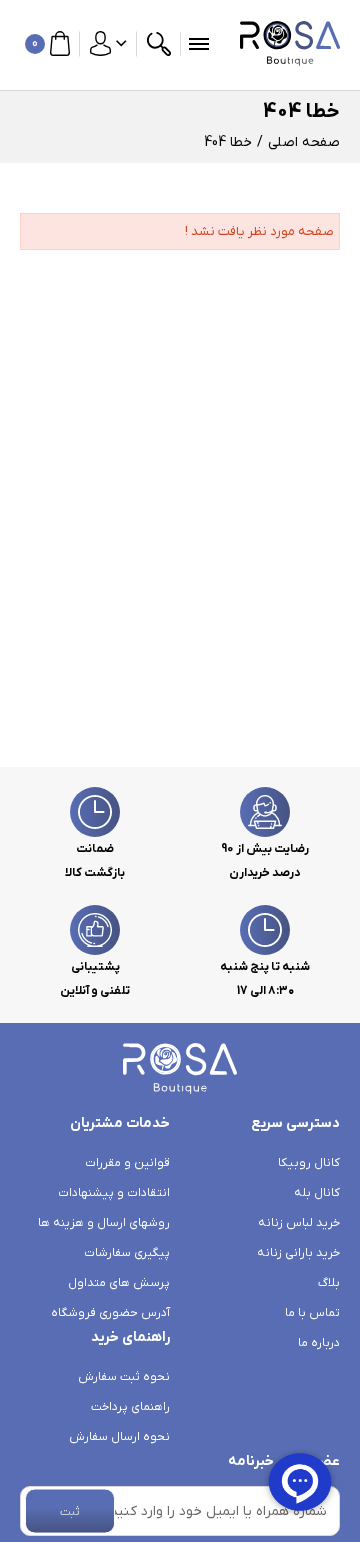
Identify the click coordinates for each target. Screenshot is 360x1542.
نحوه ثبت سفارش (124, 1377)
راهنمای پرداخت (130, 1407)
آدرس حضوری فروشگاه (110, 1313)
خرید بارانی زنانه (298, 1253)
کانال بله (317, 1193)
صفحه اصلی (304, 142)
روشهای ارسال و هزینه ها (104, 1223)
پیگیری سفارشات (127, 1253)
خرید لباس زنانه (299, 1223)
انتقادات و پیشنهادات (114, 1193)
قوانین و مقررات (127, 1163)
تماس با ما (312, 1313)
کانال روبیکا (309, 1163)
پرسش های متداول (119, 1283)
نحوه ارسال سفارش (119, 1437)
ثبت (70, 1511)
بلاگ (329, 1283)
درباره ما (319, 1343)
